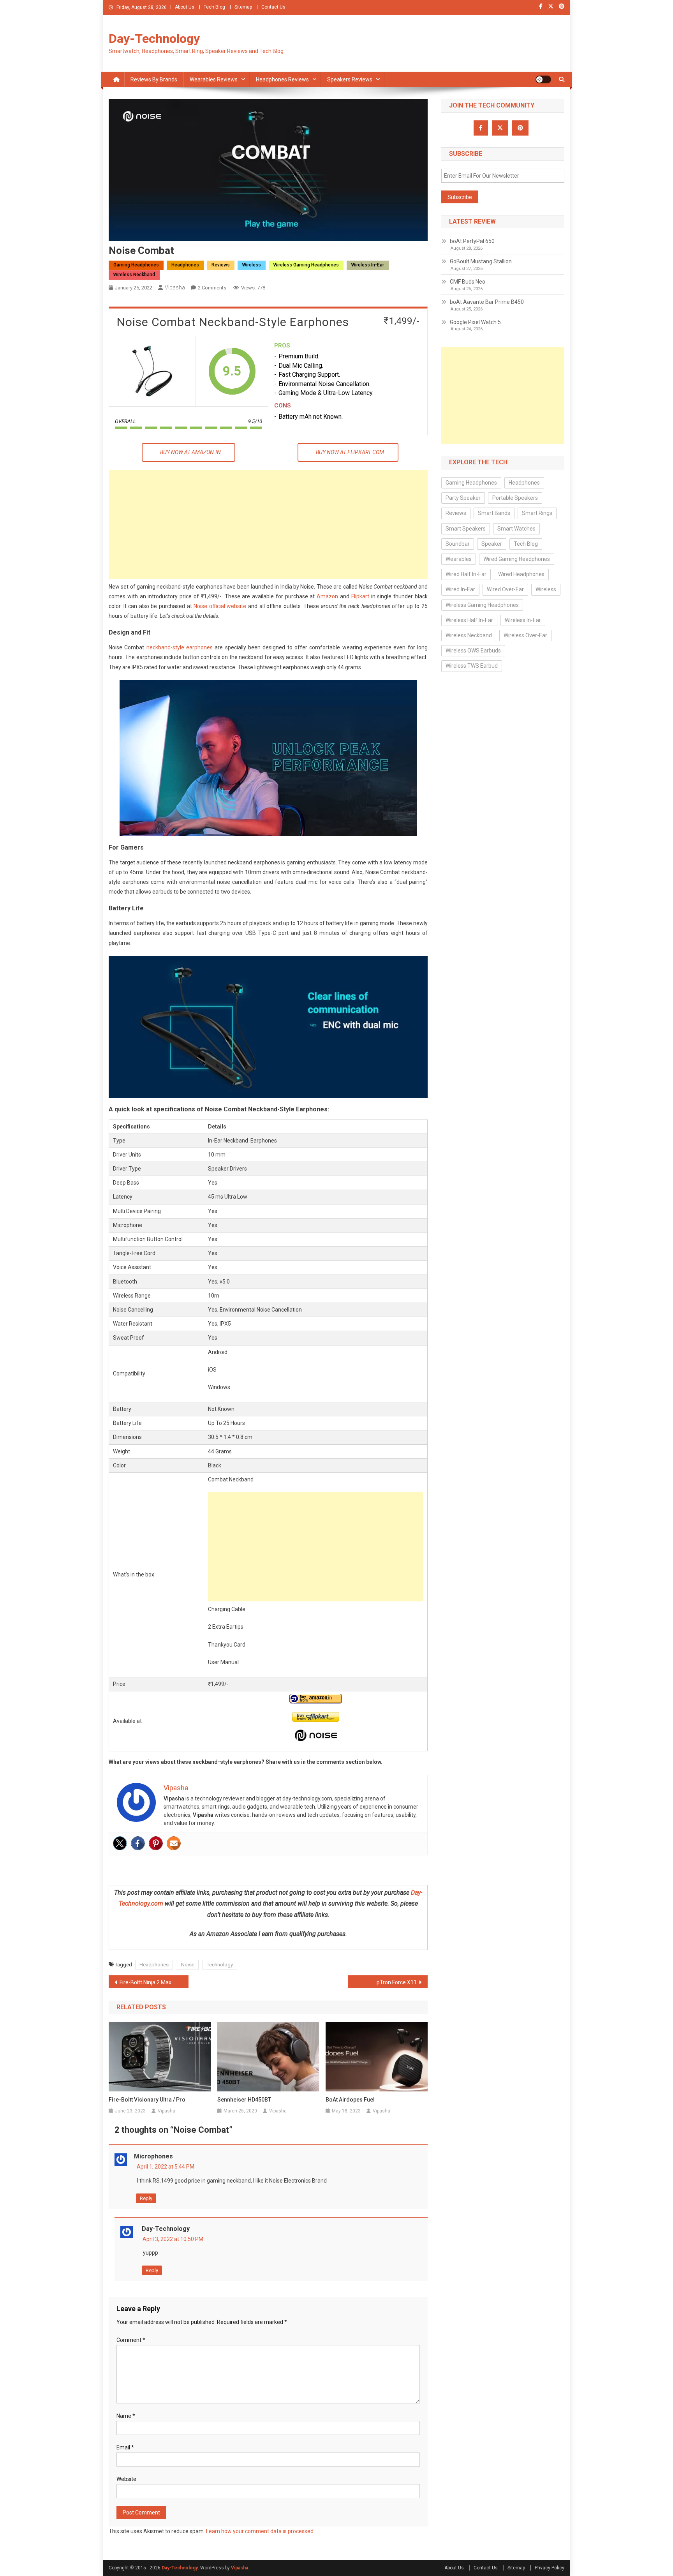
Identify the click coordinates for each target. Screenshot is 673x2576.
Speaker (492, 544)
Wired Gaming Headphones (517, 559)
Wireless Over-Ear (525, 635)
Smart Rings (537, 513)
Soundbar (458, 544)
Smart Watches (516, 529)
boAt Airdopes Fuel (350, 2100)
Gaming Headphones (136, 265)
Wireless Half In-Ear (469, 620)
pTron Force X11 (397, 1982)
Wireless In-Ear (368, 265)
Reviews (221, 265)
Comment (131, 2340)
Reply (146, 2198)
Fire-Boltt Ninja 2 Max (145, 1982)
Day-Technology (154, 39)
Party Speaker (463, 498)
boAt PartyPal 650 (472, 241)
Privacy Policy (550, 2568)
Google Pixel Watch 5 (475, 322)
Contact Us (273, 7)
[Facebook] (138, 1843)
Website (126, 2479)
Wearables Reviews (214, 79)
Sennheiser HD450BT (244, 2100)
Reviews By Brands (154, 79)
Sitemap (243, 7)
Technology (220, 1965)
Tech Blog (214, 7)
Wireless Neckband (134, 275)
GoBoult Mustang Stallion (481, 261)
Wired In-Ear (460, 589)
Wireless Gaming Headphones (306, 265)
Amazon (327, 596)
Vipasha (175, 287)
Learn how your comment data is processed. (260, 2531)
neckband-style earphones (180, 647)
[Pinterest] (156, 1843)
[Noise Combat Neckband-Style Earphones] (152, 371)
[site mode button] (543, 79)
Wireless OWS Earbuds (473, 651)
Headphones (185, 265)
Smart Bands (494, 513)
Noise (188, 1965)
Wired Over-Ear (505, 589)
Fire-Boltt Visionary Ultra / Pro (147, 2100)
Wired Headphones (521, 574)
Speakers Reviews (350, 79)
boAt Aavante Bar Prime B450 (487, 302)
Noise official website (220, 606)
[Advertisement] (268, 524)
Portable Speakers (515, 498)
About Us (185, 7)
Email (125, 2447)
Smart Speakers (466, 529)
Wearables (459, 559)
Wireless (252, 265)
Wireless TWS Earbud (472, 666)
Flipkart (360, 596)
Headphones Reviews (282, 79)
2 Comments (212, 288)
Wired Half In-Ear (466, 574)
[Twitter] (120, 1843)
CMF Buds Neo (468, 282)
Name (126, 2416)
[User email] (174, 1843)
